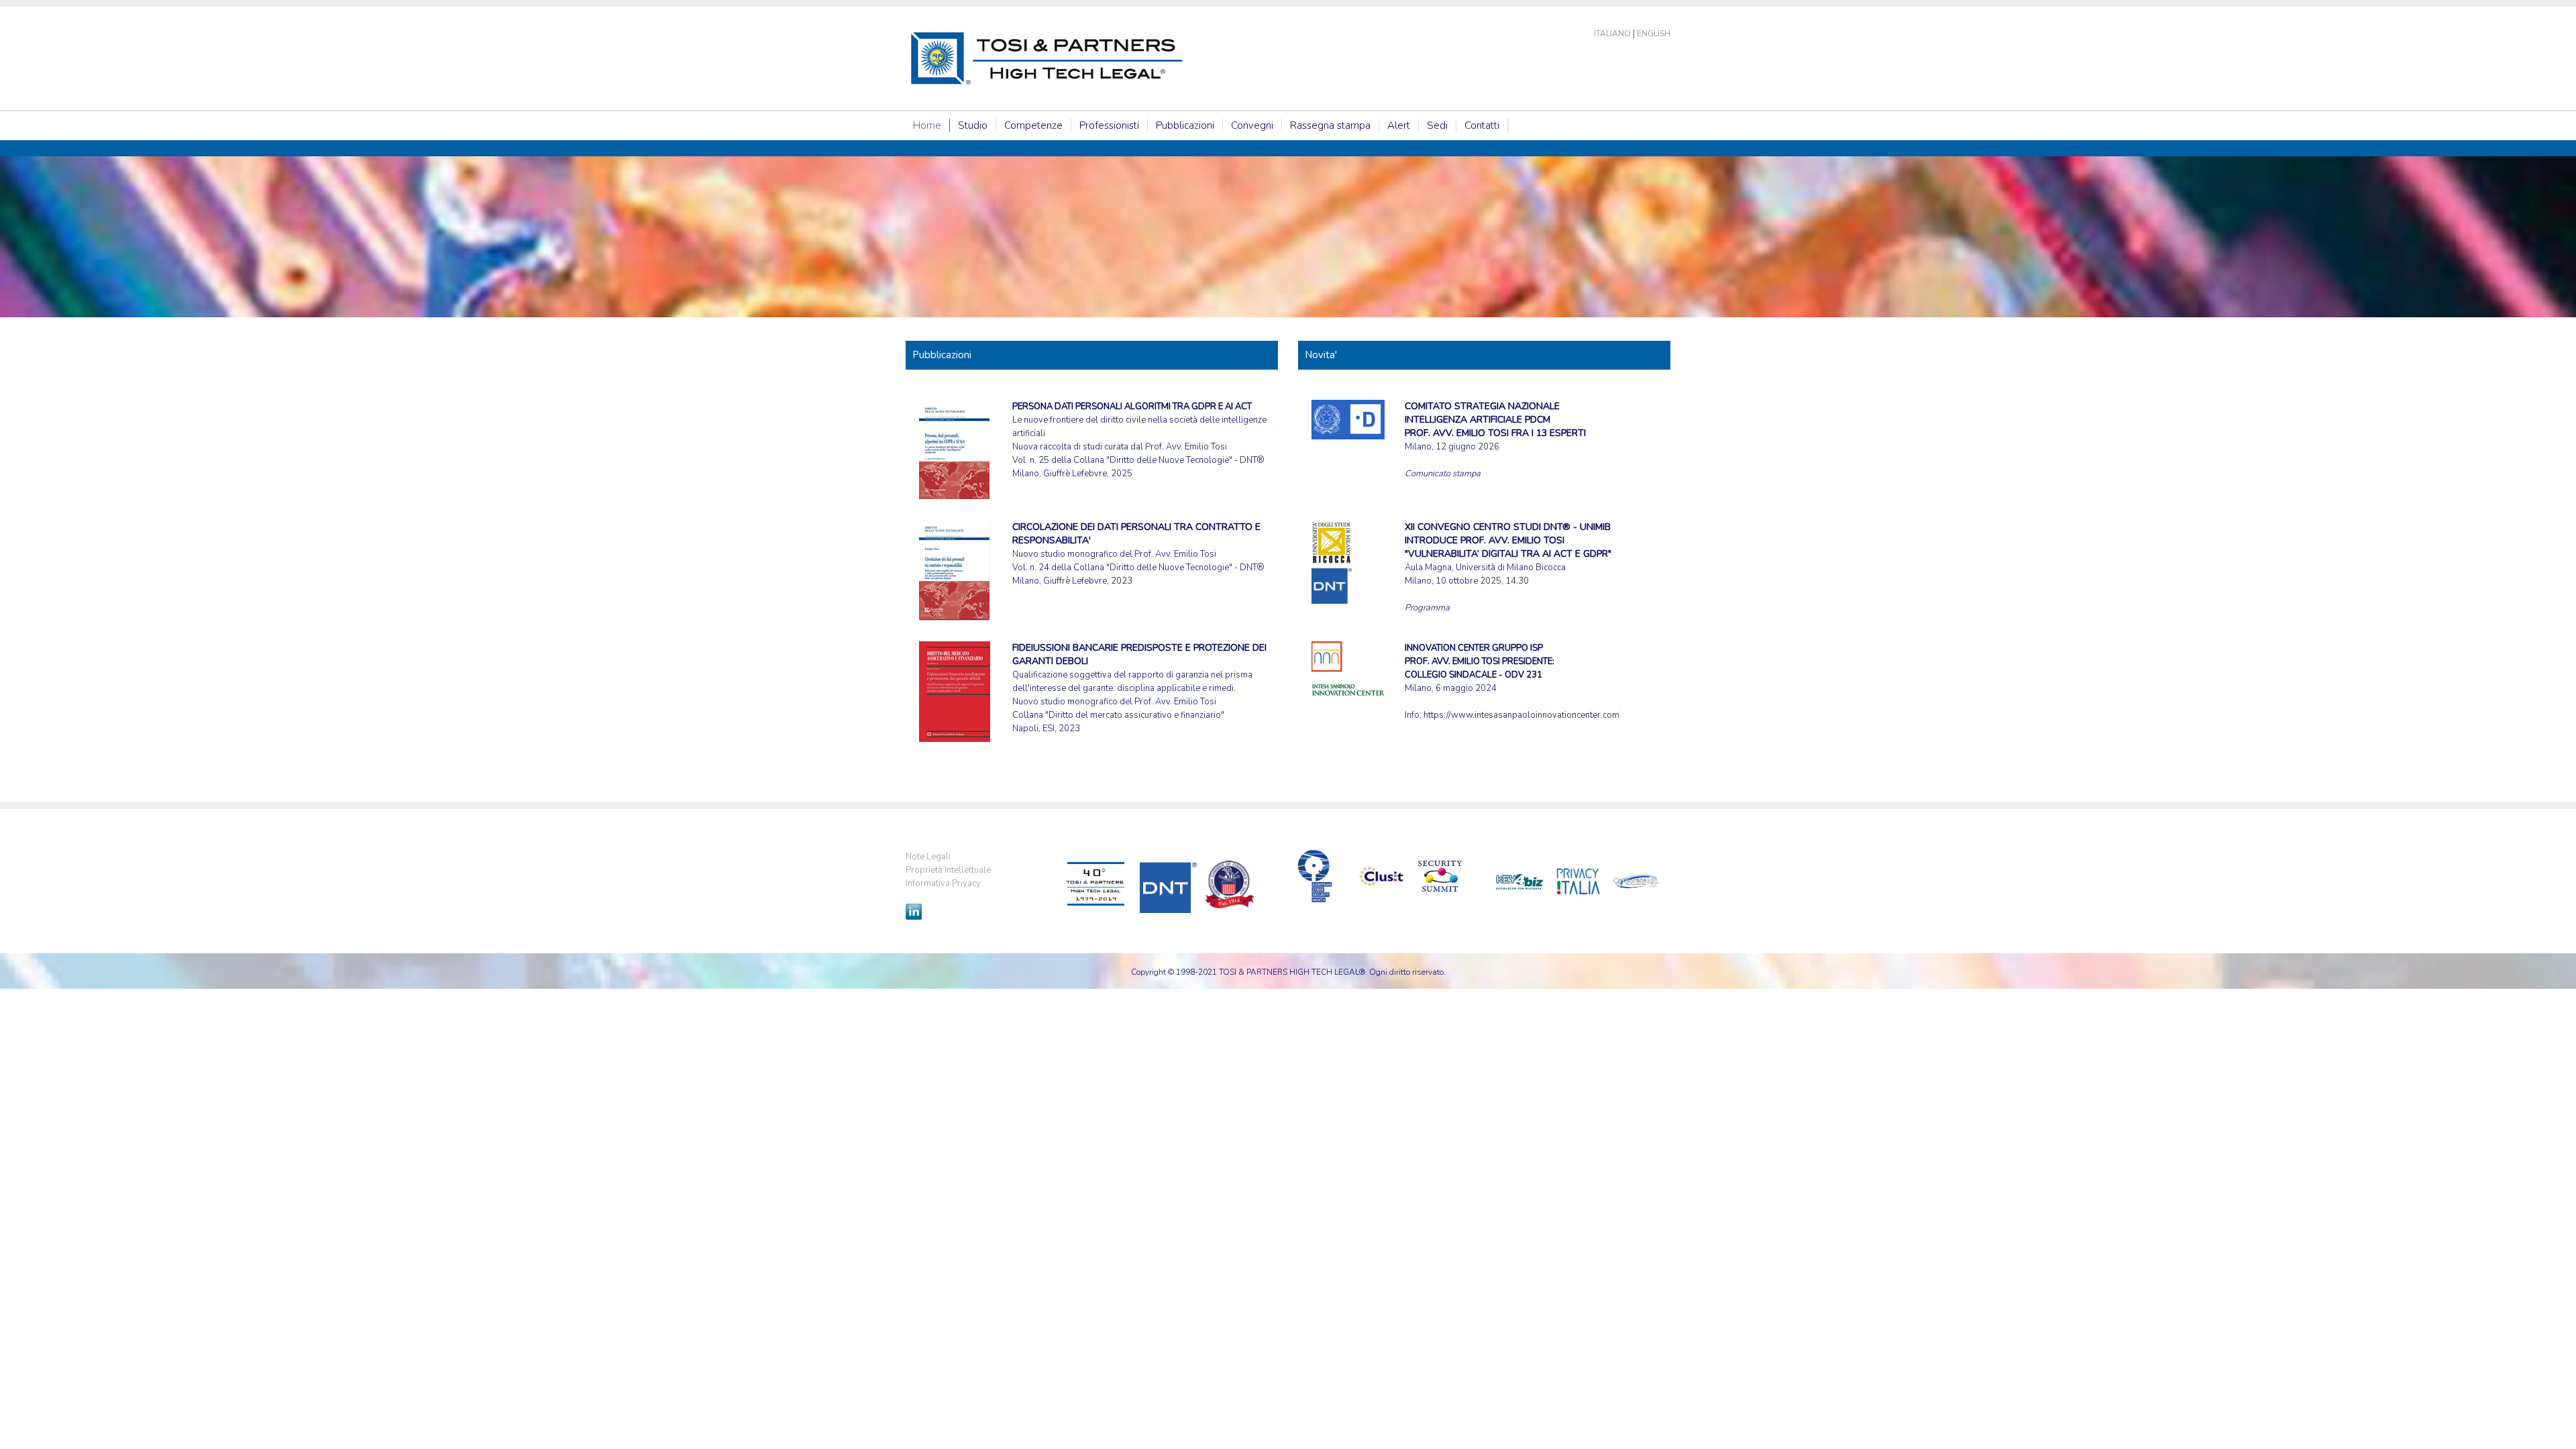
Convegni (1252, 125)
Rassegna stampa (1330, 125)
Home (927, 125)
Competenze (1033, 125)
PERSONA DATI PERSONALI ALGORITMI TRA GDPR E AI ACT (1132, 407)
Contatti (1482, 125)
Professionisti (1109, 125)
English (1654, 34)
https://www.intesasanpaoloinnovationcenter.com (1521, 715)
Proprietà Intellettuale (948, 870)
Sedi (1437, 125)
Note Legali (928, 857)
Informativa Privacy (943, 883)
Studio (973, 125)
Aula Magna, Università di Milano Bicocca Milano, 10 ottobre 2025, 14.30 (1508, 554)
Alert (1399, 125)
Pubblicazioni (1185, 125)
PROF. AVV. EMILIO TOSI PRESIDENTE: (1480, 661)
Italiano (1612, 34)
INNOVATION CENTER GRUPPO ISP (1474, 648)
